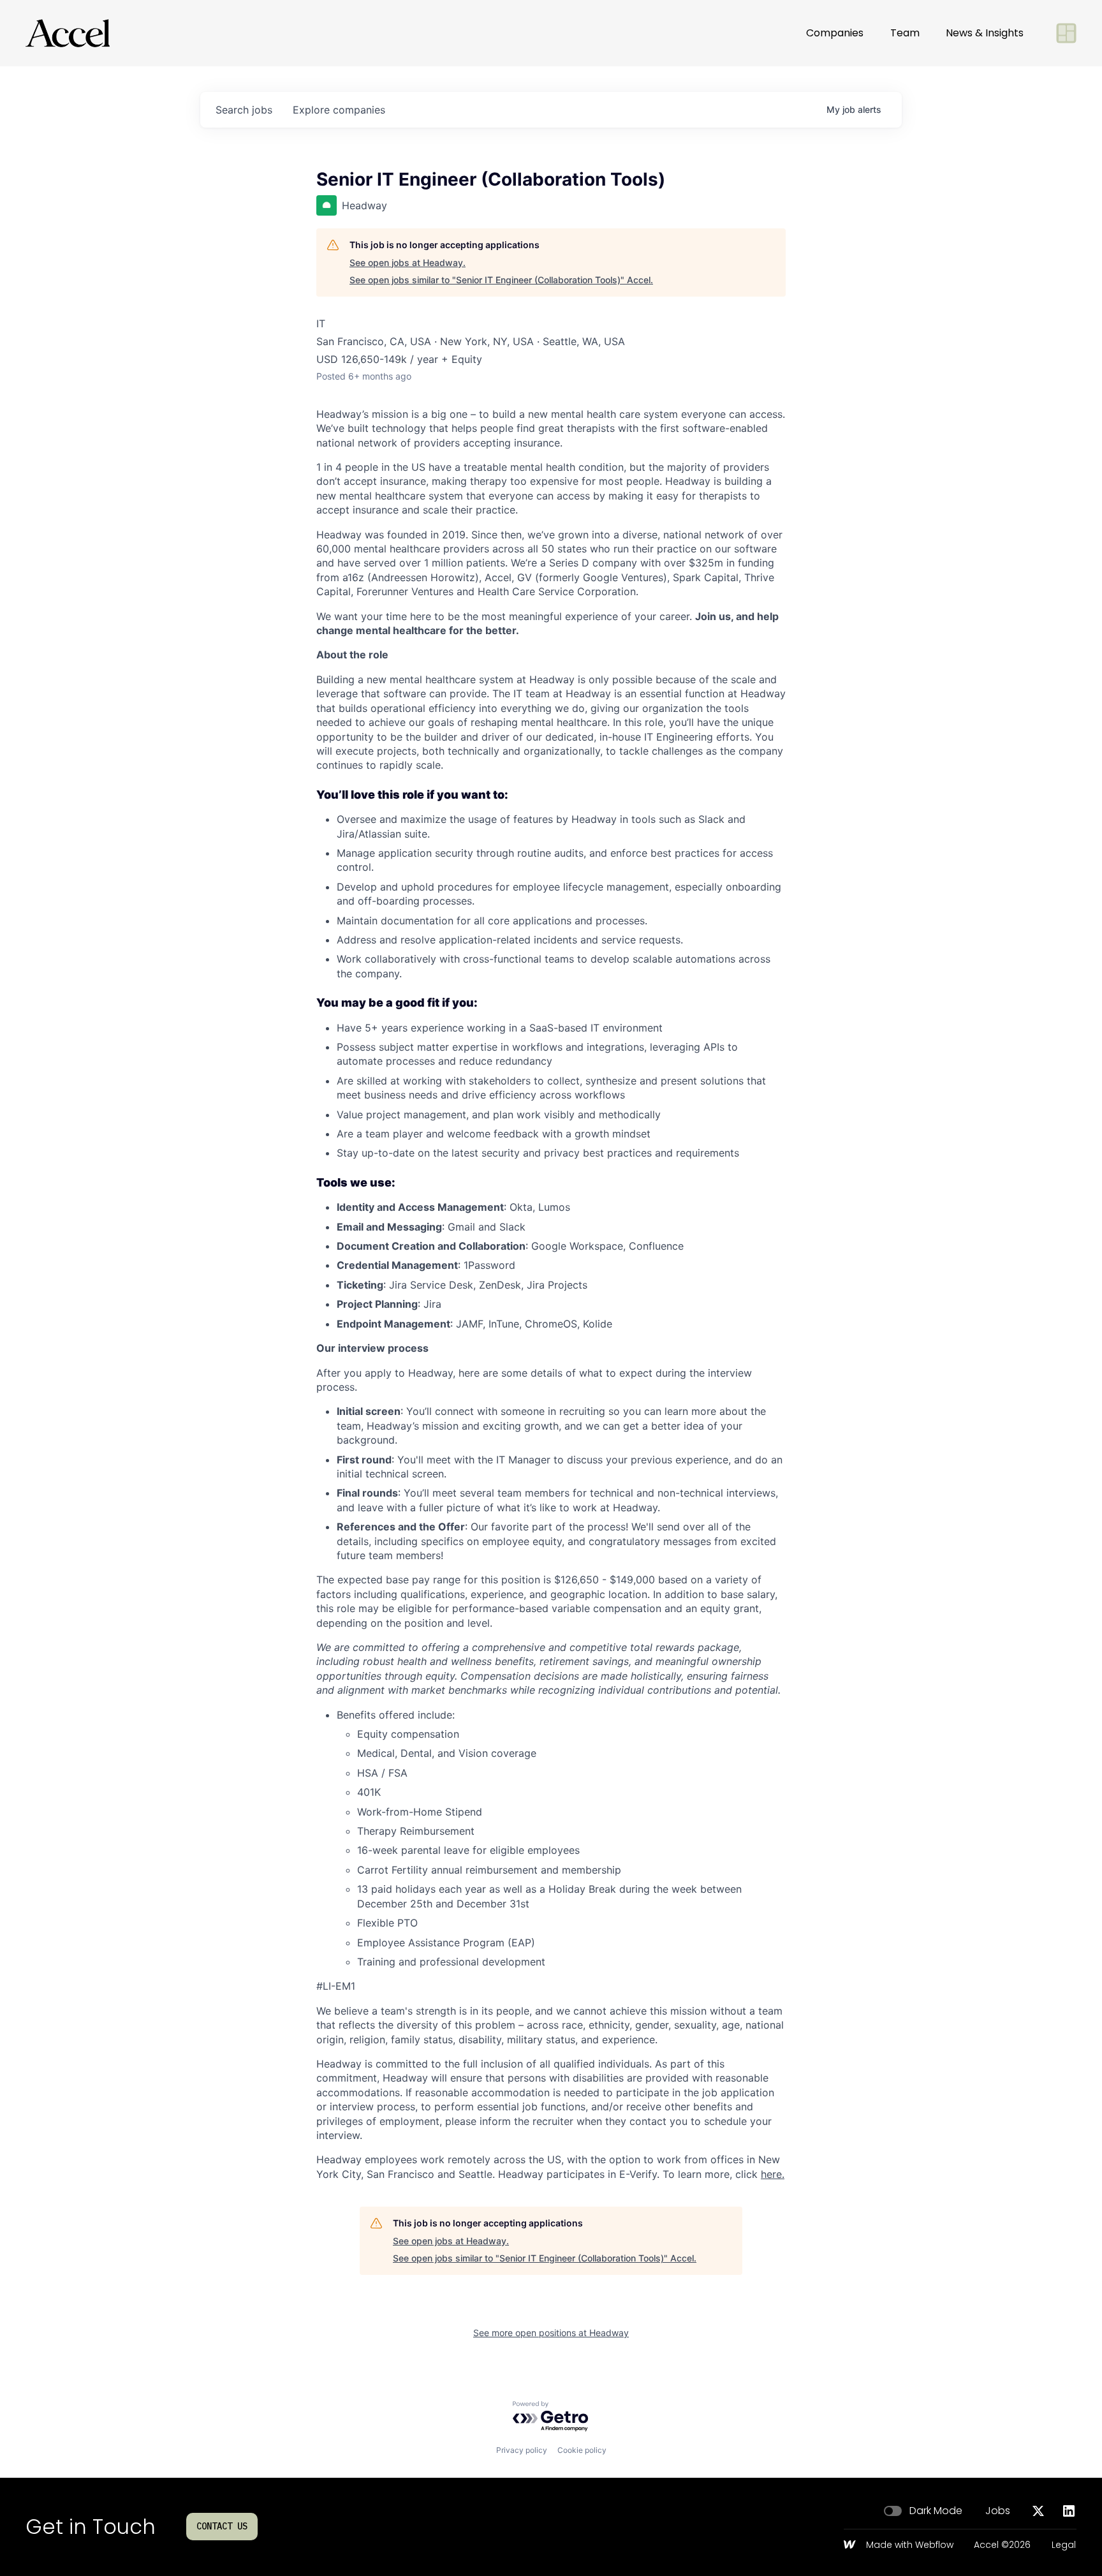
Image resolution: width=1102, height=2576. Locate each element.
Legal (1064, 2545)
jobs (244, 110)
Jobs (998, 2511)
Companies (835, 33)
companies (339, 110)
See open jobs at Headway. (408, 263)
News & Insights (985, 33)
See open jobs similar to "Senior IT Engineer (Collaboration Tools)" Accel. (501, 280)
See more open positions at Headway (551, 2333)
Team (905, 33)
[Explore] (1066, 33)
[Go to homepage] (68, 33)
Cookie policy (582, 2450)
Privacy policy (522, 2450)
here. (773, 2174)
